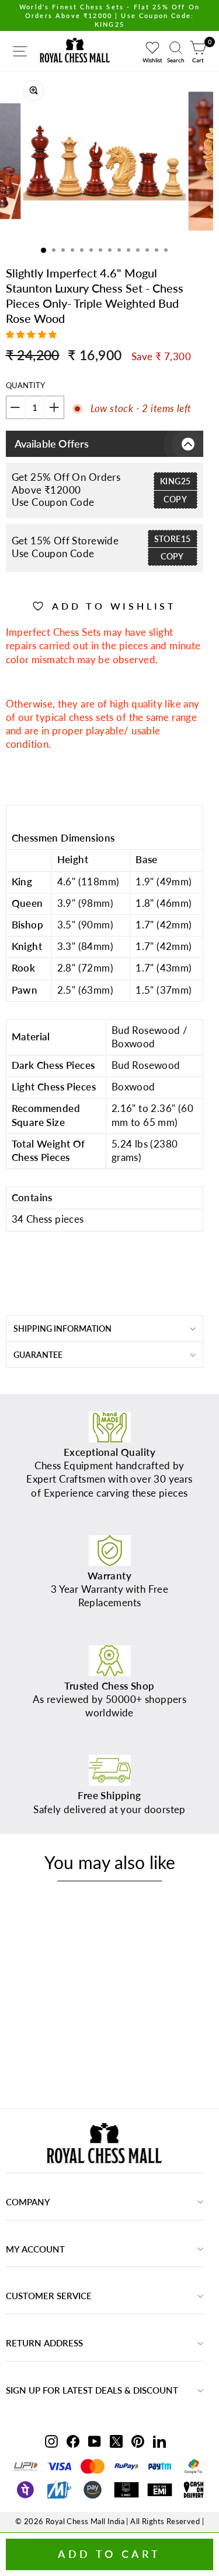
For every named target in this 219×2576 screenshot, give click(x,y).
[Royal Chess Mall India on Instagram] (51, 2441)
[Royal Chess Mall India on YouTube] (95, 2441)
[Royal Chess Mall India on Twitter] (116, 2441)
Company (28, 2202)
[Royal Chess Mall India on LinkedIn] (159, 2441)
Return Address (44, 2343)
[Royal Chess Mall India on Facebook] (73, 2441)
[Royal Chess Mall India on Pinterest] (138, 2441)
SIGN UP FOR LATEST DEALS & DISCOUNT (92, 2390)
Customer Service (49, 2296)
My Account (35, 2249)
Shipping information (62, 1329)
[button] (33, 334)
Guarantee (38, 1355)
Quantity (25, 385)
